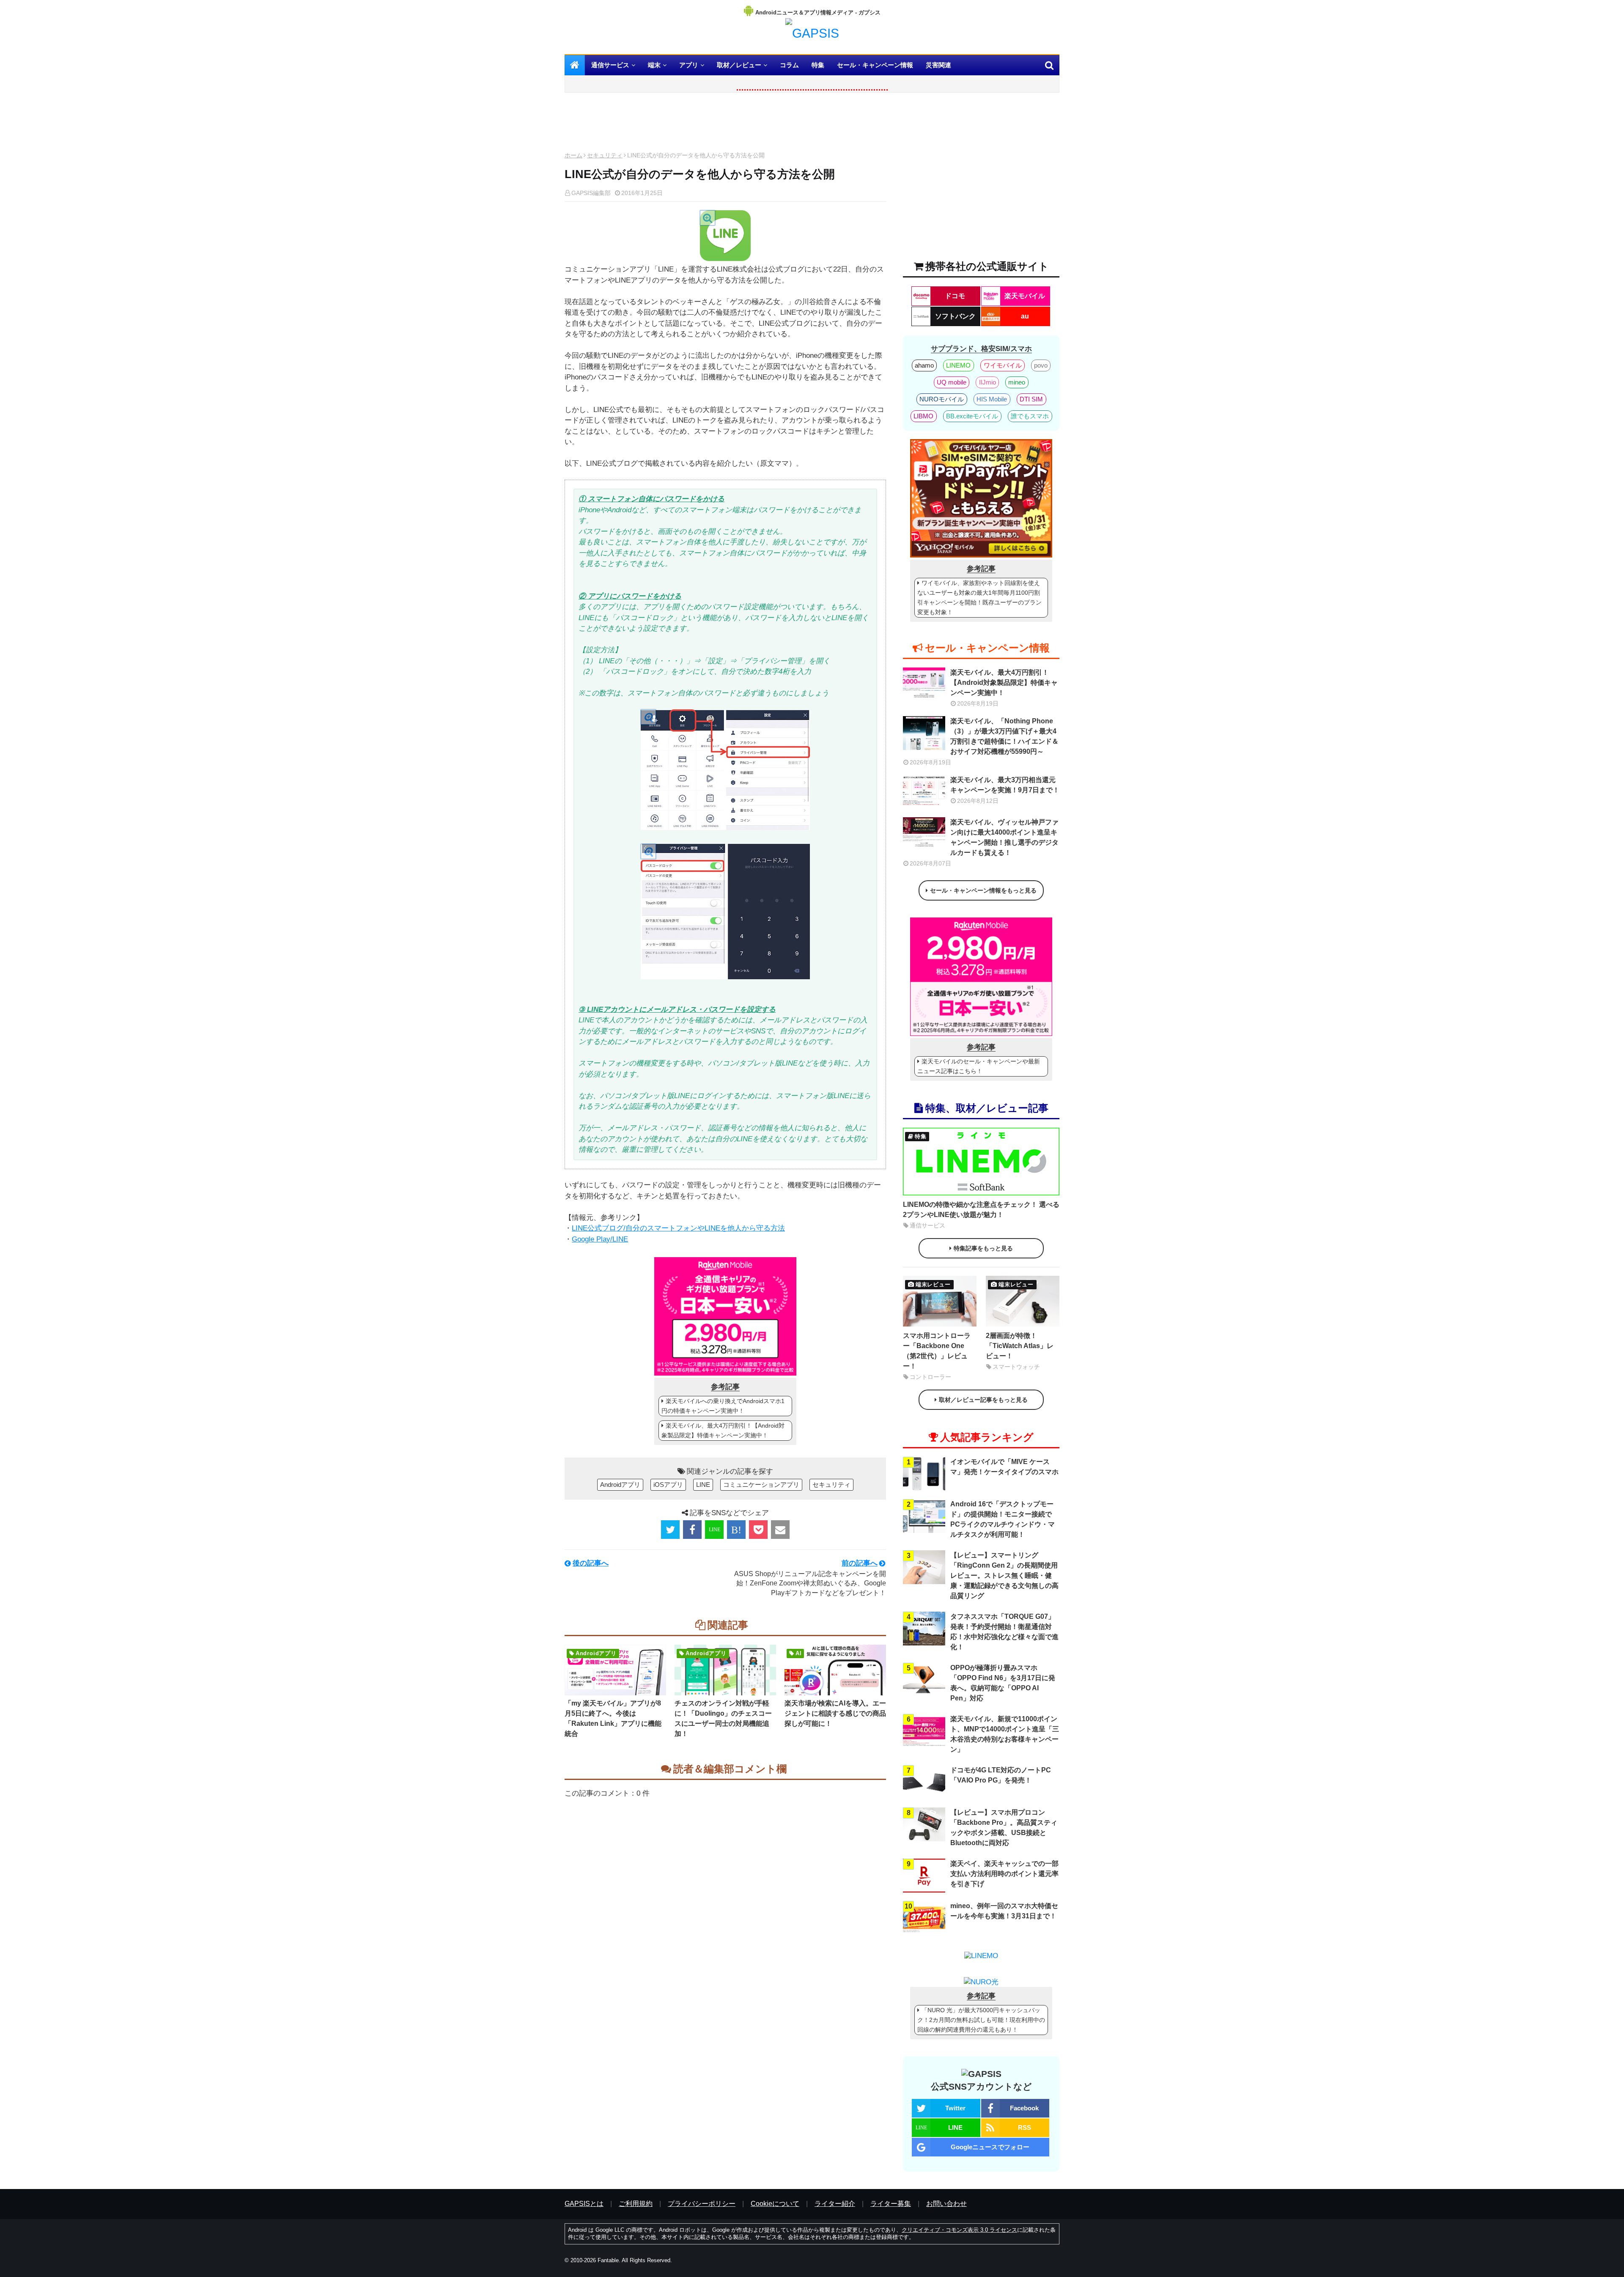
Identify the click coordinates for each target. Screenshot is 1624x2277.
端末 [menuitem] (654, 65)
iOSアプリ (668, 1485)
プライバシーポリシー (702, 2204)
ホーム (573, 155)
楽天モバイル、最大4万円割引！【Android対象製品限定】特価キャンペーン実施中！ (723, 1430)
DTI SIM (1031, 399)
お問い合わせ (946, 2204)
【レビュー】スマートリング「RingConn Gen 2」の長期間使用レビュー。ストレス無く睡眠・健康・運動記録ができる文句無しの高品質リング (1004, 1575)
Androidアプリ (620, 1485)
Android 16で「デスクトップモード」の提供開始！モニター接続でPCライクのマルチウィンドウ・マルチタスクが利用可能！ (1003, 1519)
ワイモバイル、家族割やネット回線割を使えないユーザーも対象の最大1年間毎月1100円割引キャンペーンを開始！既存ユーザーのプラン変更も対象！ (979, 597)
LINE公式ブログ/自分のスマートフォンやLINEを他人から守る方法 (678, 1228)
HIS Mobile (992, 399)
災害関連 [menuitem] (938, 65)
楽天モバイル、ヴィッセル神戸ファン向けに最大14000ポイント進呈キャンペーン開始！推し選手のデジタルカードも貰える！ (1004, 837)
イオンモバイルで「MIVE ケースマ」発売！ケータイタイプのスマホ (1004, 1467)
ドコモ (955, 296)
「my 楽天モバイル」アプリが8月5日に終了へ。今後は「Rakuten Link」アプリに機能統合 (613, 1718)
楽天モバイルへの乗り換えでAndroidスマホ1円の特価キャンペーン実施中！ (723, 1406)
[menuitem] (575, 65)
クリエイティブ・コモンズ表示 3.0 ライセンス (959, 2230)
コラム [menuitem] (789, 65)
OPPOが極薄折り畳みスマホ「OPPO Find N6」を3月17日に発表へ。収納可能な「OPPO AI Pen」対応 (1003, 1683)
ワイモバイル (1003, 365)
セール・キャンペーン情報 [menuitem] (875, 65)
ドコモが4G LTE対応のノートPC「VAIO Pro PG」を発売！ (1001, 1775)
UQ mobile (952, 382)
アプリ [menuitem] (689, 65)
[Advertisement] (725, 124)
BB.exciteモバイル (972, 416)
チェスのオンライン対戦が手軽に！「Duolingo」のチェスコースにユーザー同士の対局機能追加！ (723, 1718)
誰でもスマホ (1030, 416)
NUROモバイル (942, 399)
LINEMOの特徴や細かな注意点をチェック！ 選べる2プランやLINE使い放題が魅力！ (981, 1210)
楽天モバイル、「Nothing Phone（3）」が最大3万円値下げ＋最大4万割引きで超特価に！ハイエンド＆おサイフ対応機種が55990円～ (1004, 736)
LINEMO (958, 365)
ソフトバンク (955, 316)
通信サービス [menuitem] (610, 65)
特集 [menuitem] (818, 65)
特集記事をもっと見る (983, 1248)
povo (1041, 365)
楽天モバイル (1025, 296)
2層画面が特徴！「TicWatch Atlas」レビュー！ (1020, 1346)
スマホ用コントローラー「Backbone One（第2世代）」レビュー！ (937, 1351)
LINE (703, 1485)
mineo (1017, 382)
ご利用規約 (636, 2204)
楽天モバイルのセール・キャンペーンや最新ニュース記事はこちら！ (979, 1066)
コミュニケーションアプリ (761, 1485)
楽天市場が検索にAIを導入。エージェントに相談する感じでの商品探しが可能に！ (835, 1713)
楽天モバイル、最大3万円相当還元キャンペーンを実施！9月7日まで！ (1005, 785)
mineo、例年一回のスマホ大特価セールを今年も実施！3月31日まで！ (1004, 1911)
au (1025, 316)
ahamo (924, 365)
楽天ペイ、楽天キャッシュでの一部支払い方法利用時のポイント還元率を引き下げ (1004, 1874)
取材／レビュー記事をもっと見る (983, 1400)
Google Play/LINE (600, 1239)
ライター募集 (891, 2204)
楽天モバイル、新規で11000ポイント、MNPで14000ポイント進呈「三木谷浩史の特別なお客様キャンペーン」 (1005, 1734)
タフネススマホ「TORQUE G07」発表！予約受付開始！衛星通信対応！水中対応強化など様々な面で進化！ (1004, 1632)
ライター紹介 (835, 2204)
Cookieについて (775, 2204)
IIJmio (988, 382)
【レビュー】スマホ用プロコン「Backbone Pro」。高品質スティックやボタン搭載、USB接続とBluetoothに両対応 (1004, 1828)
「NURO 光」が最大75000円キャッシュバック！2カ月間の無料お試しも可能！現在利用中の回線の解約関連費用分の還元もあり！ (981, 2020)
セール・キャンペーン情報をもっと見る (983, 890)
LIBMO (923, 416)
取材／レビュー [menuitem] (739, 65)
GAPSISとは (584, 2204)
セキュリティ (605, 155)
